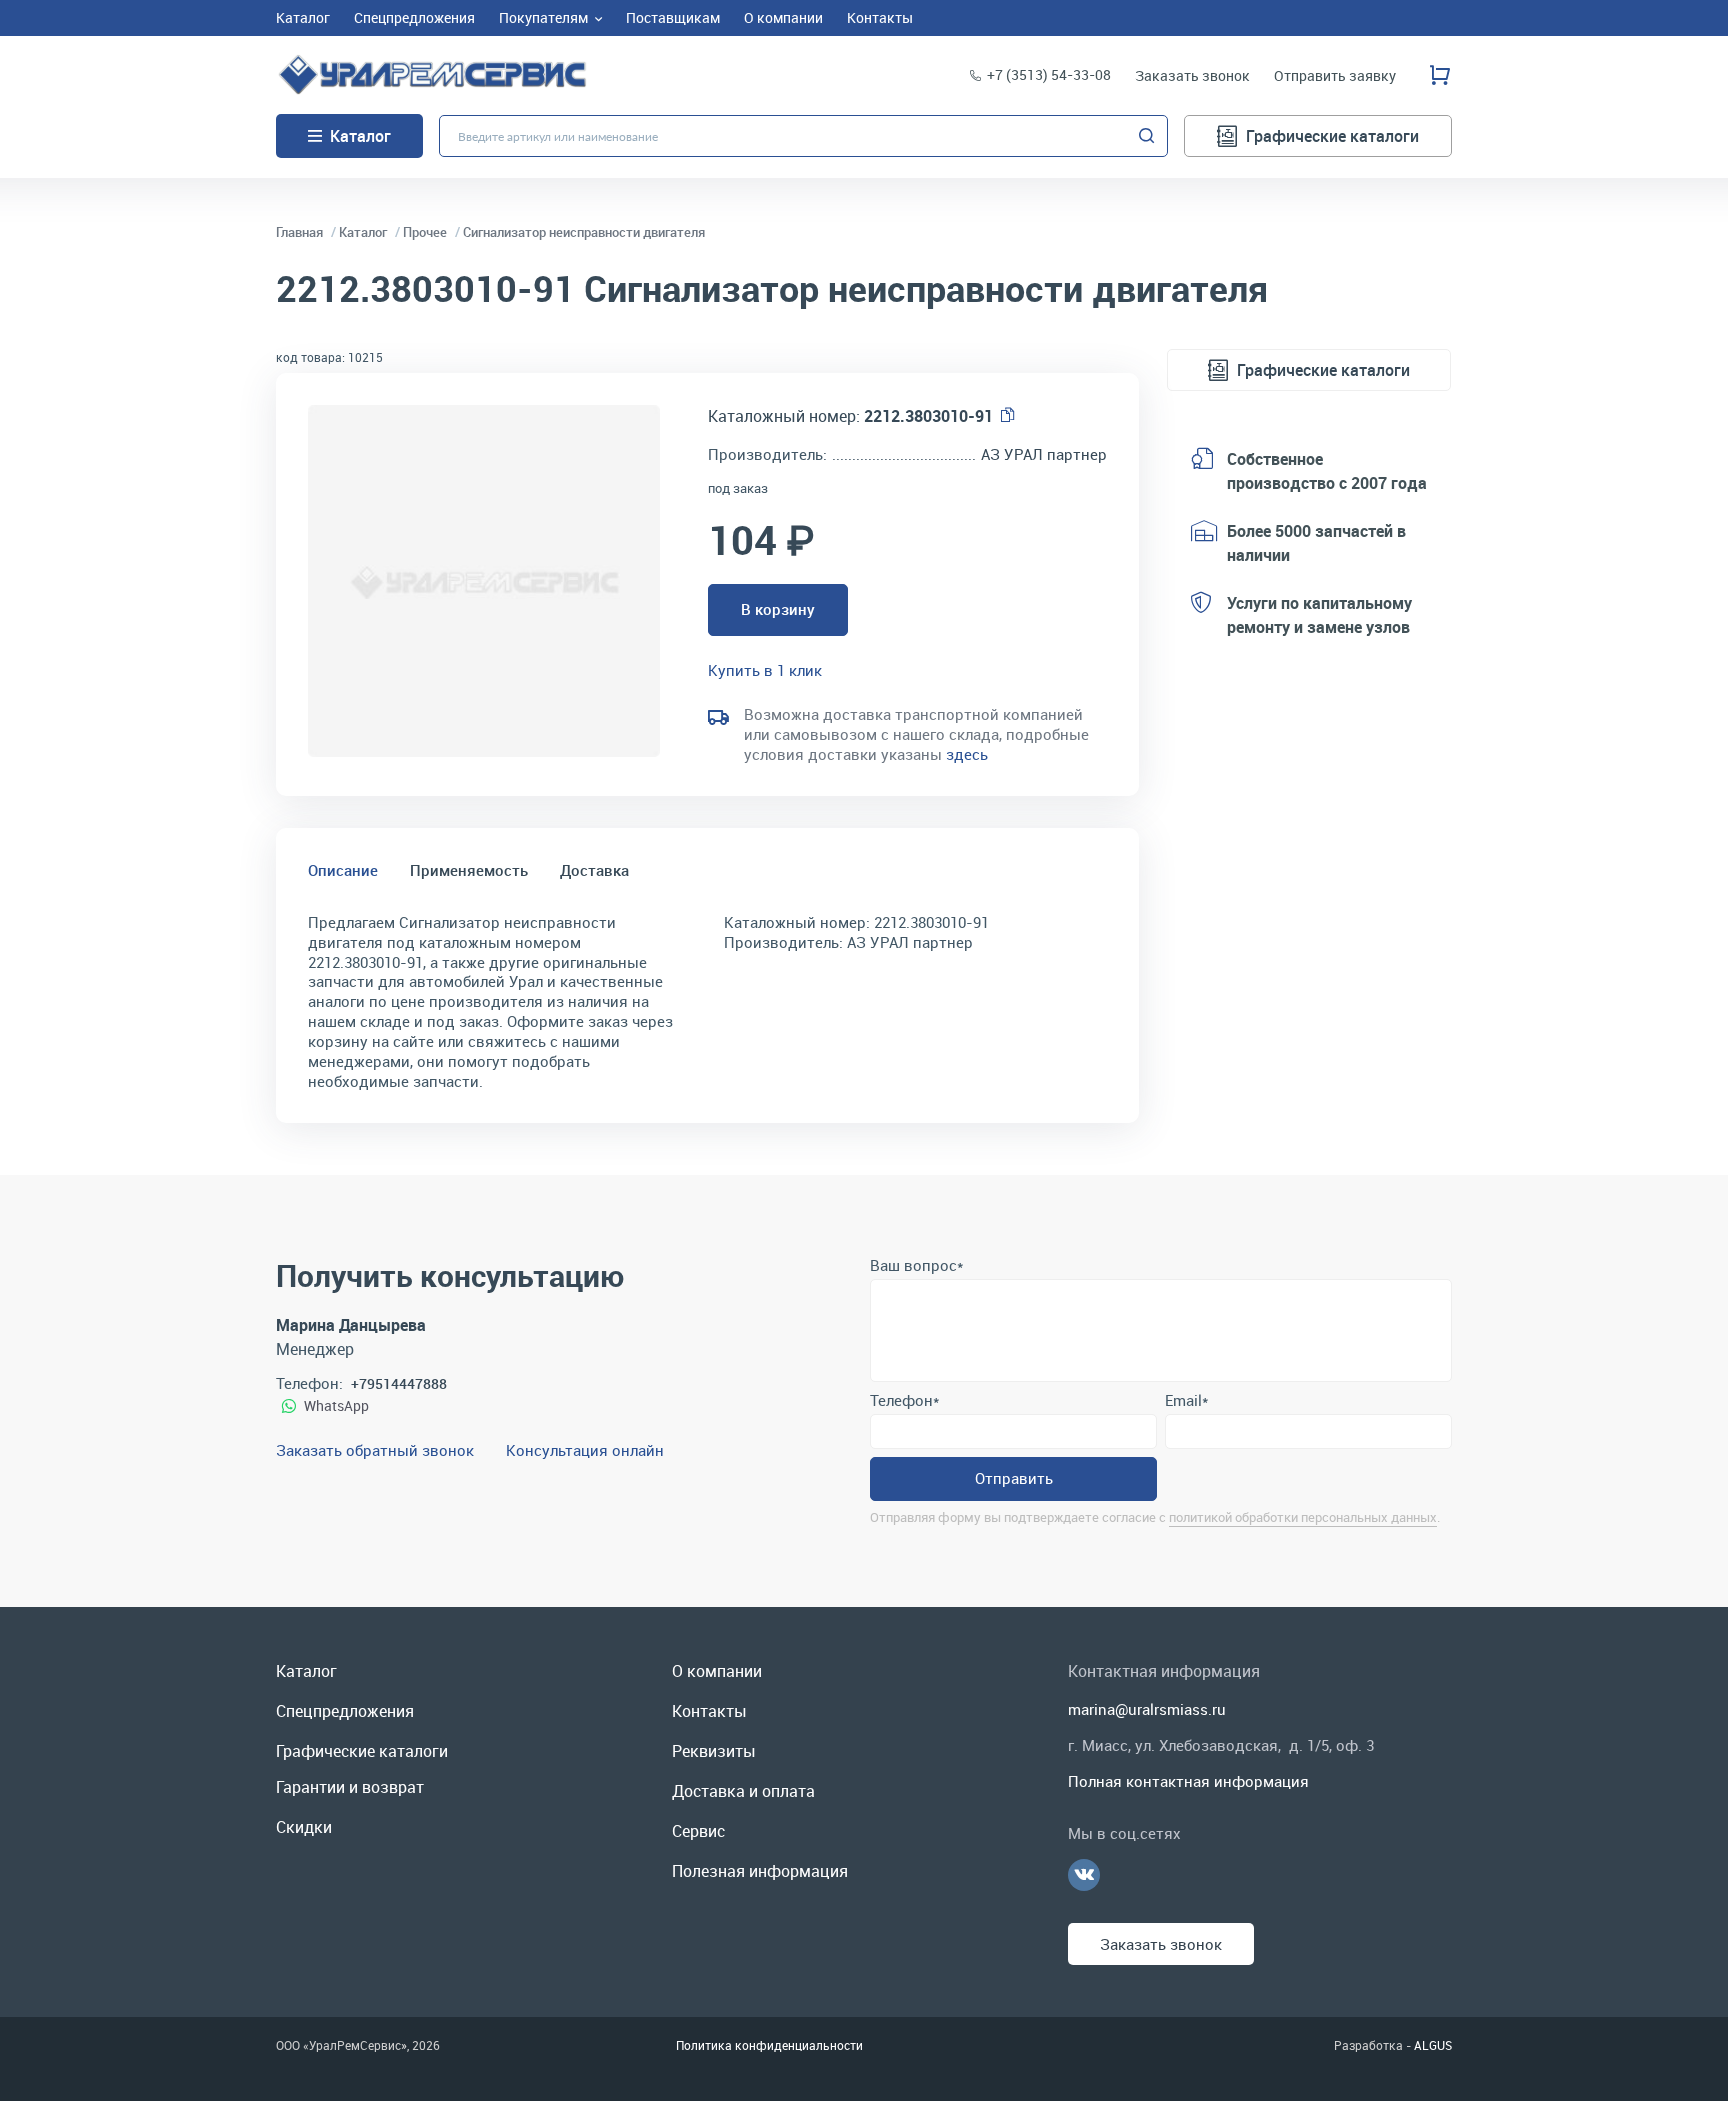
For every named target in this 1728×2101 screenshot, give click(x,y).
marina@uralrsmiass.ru (1147, 1709)
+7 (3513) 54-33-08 (1049, 74)
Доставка (594, 870)
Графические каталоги (1332, 136)
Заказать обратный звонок (375, 1450)
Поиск (1147, 136)
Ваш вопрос (916, 1265)
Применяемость (469, 870)
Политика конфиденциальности (769, 2045)
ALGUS (1433, 2045)
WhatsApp (336, 1405)
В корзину (778, 609)
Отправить (1014, 1478)
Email (1186, 1400)
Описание (343, 870)
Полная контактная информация (1188, 1781)
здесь (967, 754)
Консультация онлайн (585, 1450)
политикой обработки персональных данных (1303, 1517)
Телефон (904, 1400)
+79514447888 (399, 1383)
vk (1084, 1875)
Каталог (360, 136)
